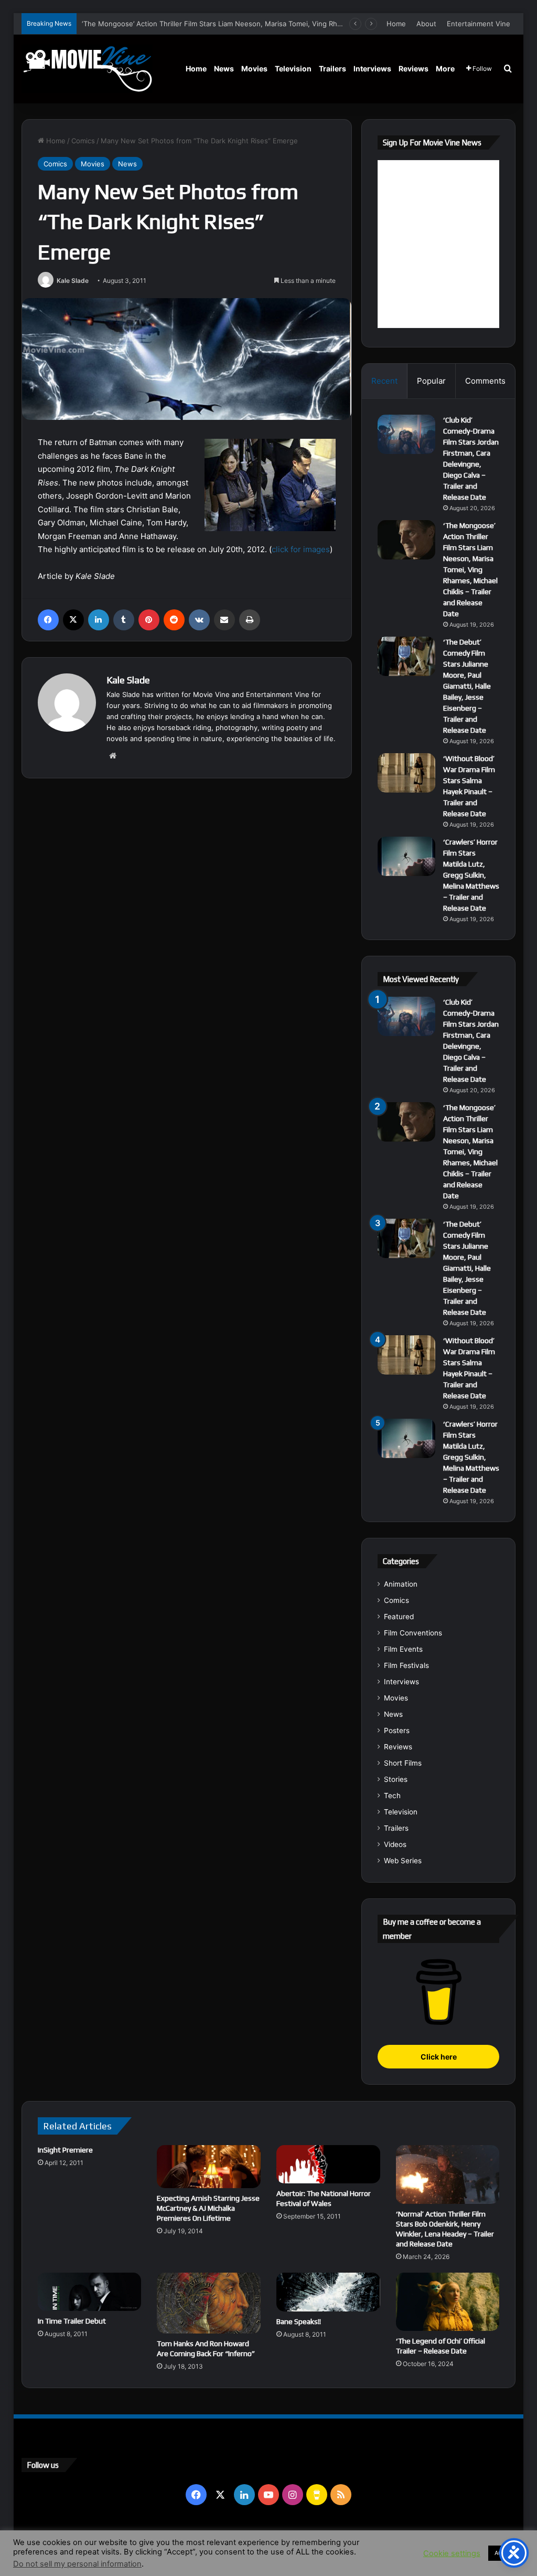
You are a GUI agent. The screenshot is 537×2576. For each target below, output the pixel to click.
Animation (401, 1584)
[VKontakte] (199, 620)
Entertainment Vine (479, 24)
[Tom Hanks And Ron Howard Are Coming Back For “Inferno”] (209, 2303)
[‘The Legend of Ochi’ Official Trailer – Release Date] (448, 2302)
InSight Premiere (65, 2150)
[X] (73, 620)
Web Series (403, 1861)
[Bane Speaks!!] (328, 2292)
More (445, 68)
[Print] (250, 620)
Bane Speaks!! (299, 2321)
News (224, 68)
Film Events (403, 1649)
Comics (83, 141)
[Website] (113, 756)
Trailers (332, 68)
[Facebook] (48, 620)
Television (293, 68)
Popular (431, 381)
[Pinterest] (149, 620)
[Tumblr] (124, 620)
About (426, 24)
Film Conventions (413, 1633)
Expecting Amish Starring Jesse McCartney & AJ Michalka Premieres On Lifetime (208, 2208)
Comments (485, 381)
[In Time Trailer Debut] (90, 2292)
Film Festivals (406, 1665)
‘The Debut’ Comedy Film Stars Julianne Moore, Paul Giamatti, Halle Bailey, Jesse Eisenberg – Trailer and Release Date (467, 686)
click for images (301, 549)
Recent (384, 381)
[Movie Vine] (87, 69)
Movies (254, 68)
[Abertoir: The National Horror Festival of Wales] (328, 2164)
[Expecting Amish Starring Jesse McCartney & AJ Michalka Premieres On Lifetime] (209, 2167)
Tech (392, 1796)
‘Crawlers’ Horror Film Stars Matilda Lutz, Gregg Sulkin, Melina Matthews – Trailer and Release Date (471, 875)
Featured (399, 1617)
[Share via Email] (224, 620)
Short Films (403, 1763)
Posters (397, 1730)
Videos (395, 1844)
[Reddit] (174, 620)
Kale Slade (73, 281)
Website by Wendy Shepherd (239, 2544)
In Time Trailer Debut (72, 2321)
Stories (396, 1779)
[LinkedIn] (99, 620)
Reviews (414, 68)
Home (396, 24)
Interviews (372, 68)
